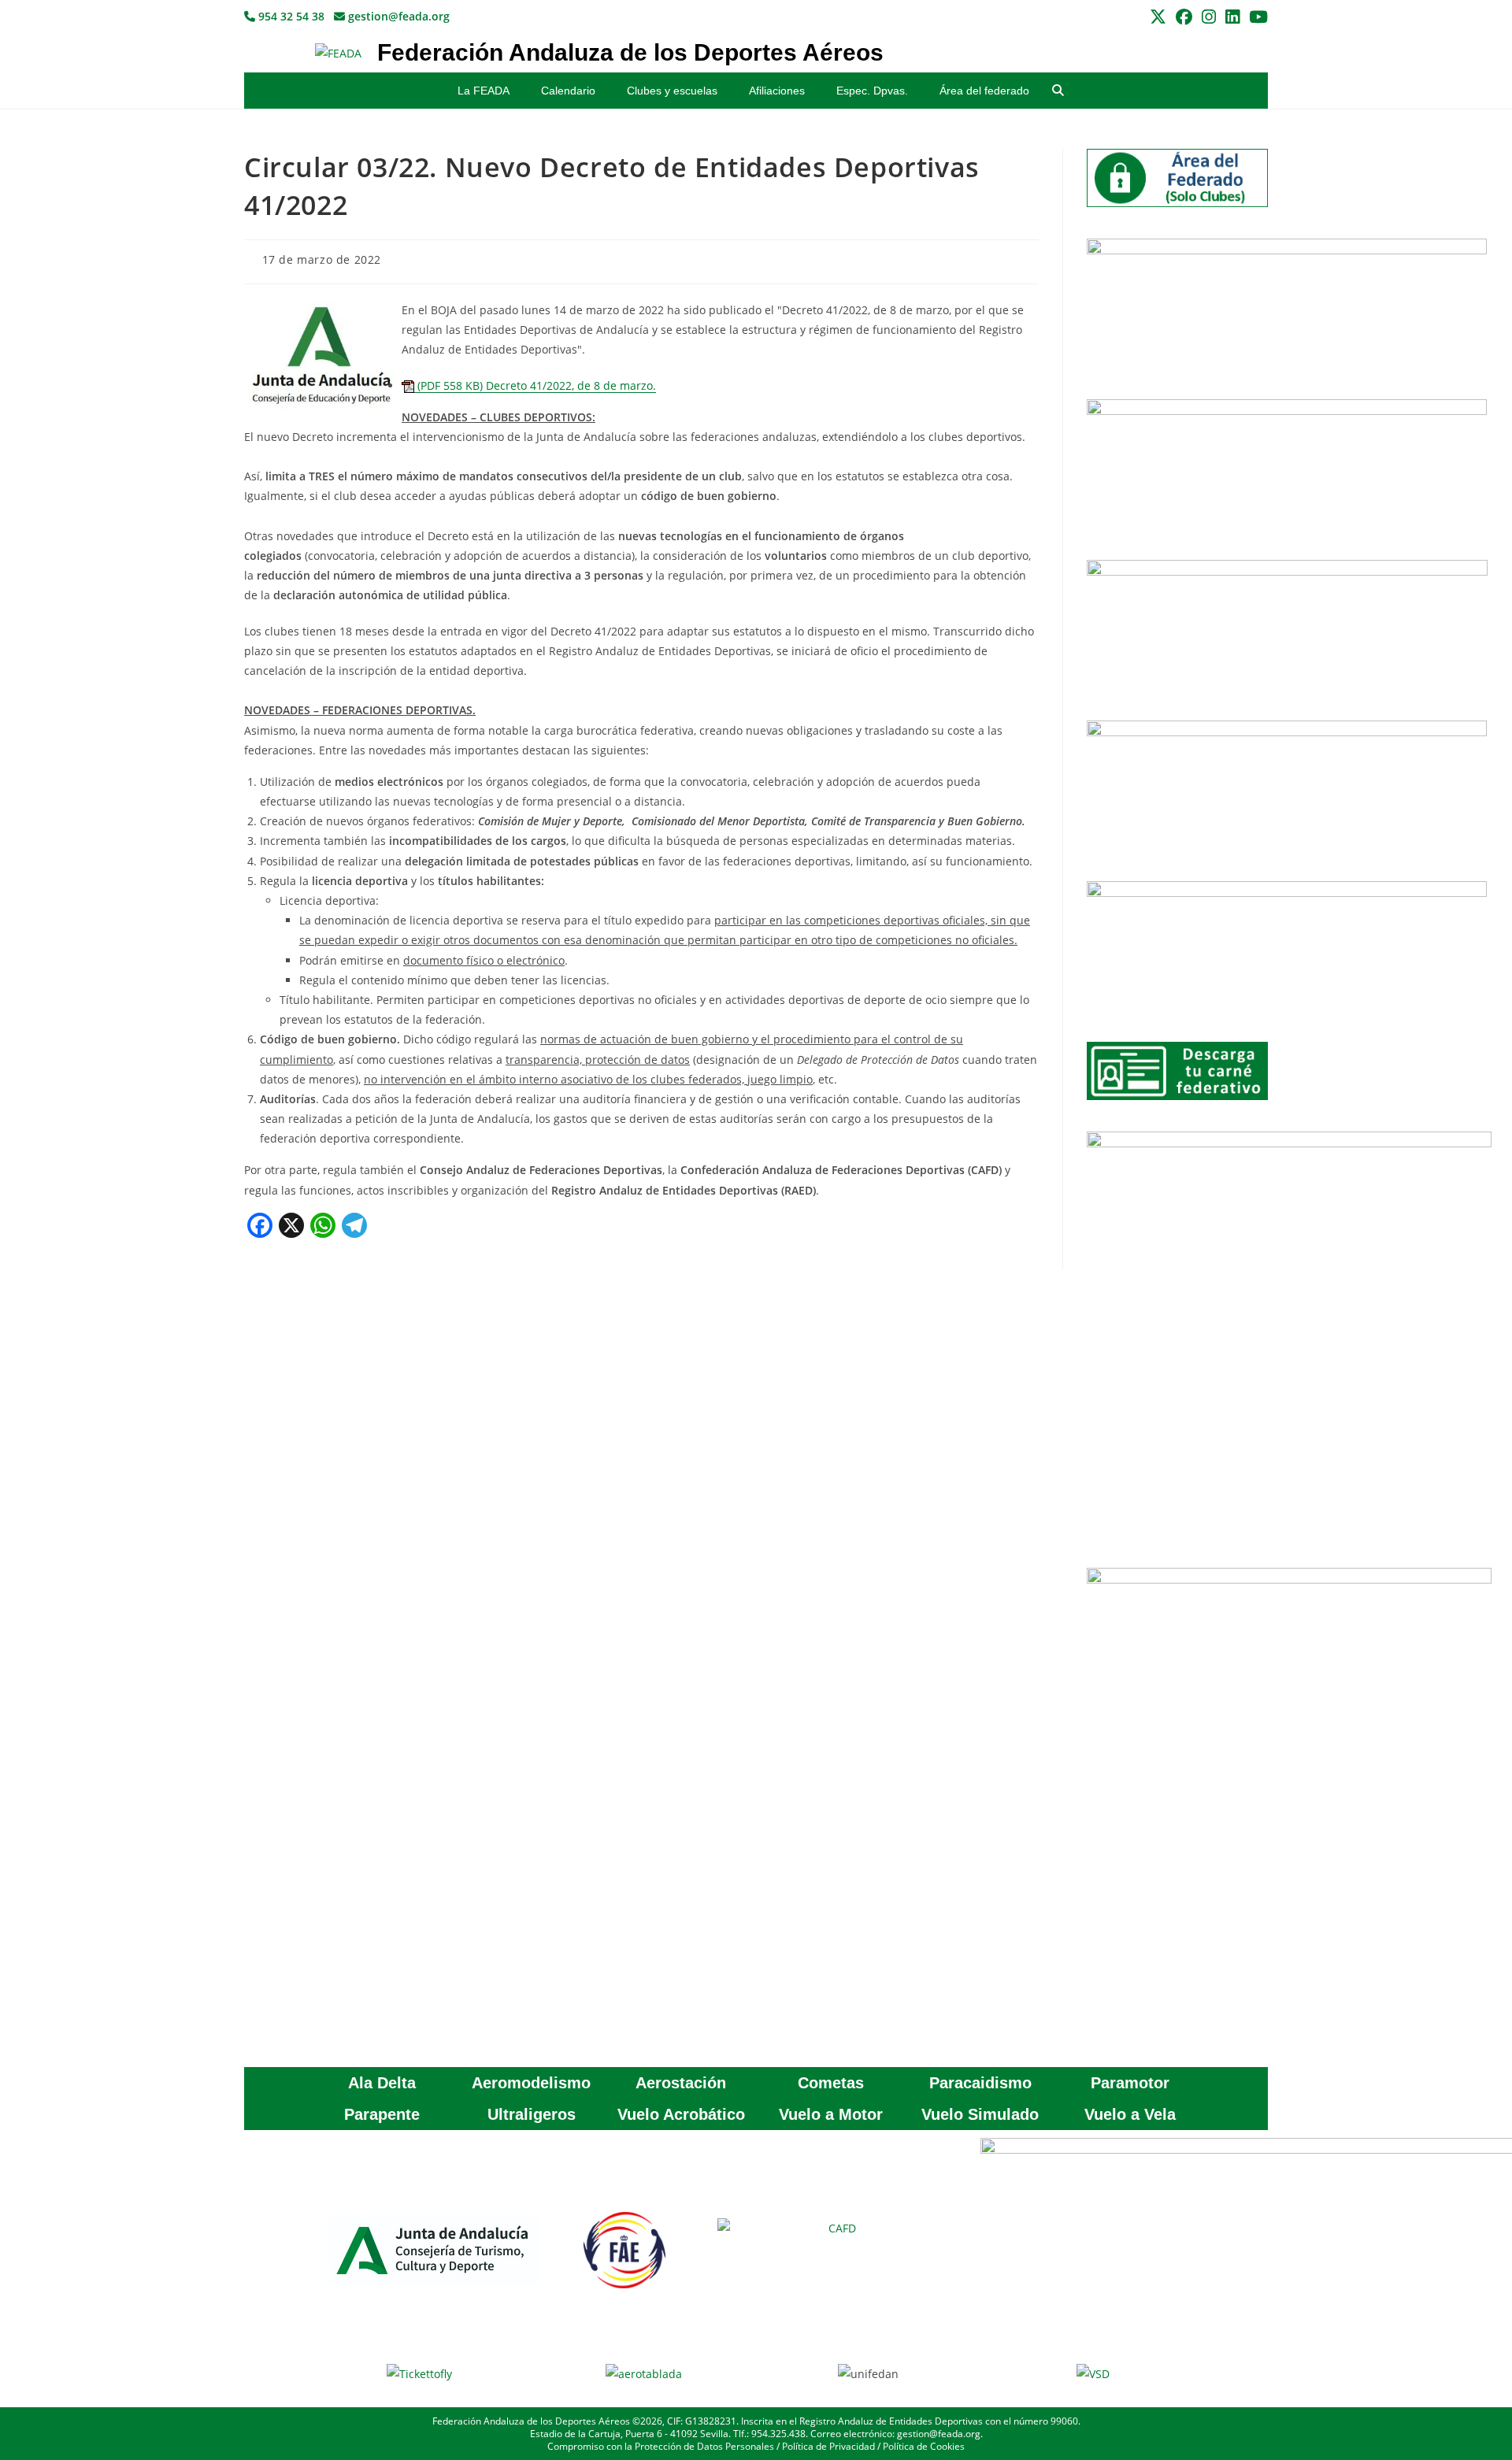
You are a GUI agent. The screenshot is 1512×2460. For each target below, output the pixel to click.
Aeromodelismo (531, 2083)
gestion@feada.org (397, 16)
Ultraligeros (532, 2114)
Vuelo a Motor (831, 2114)
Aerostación (681, 2083)
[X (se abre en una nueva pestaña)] (1158, 17)
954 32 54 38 (290, 16)
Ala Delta (382, 2083)
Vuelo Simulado (980, 2114)
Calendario (568, 91)
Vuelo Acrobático (681, 2114)
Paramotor (1130, 2083)
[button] (1058, 91)
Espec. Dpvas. (872, 91)
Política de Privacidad (828, 2446)
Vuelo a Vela (1130, 2114)
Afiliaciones (777, 91)
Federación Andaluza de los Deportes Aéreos (630, 52)
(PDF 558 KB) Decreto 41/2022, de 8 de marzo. (535, 385)
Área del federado (984, 91)
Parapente (382, 2114)
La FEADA (484, 91)
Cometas (831, 2083)
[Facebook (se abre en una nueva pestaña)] (1184, 17)
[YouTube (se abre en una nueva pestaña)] (1256, 17)
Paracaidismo (980, 2083)
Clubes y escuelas (672, 91)
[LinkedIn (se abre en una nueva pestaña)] (1232, 17)
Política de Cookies (924, 2446)
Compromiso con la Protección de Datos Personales (661, 2446)
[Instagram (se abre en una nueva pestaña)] (1209, 17)
